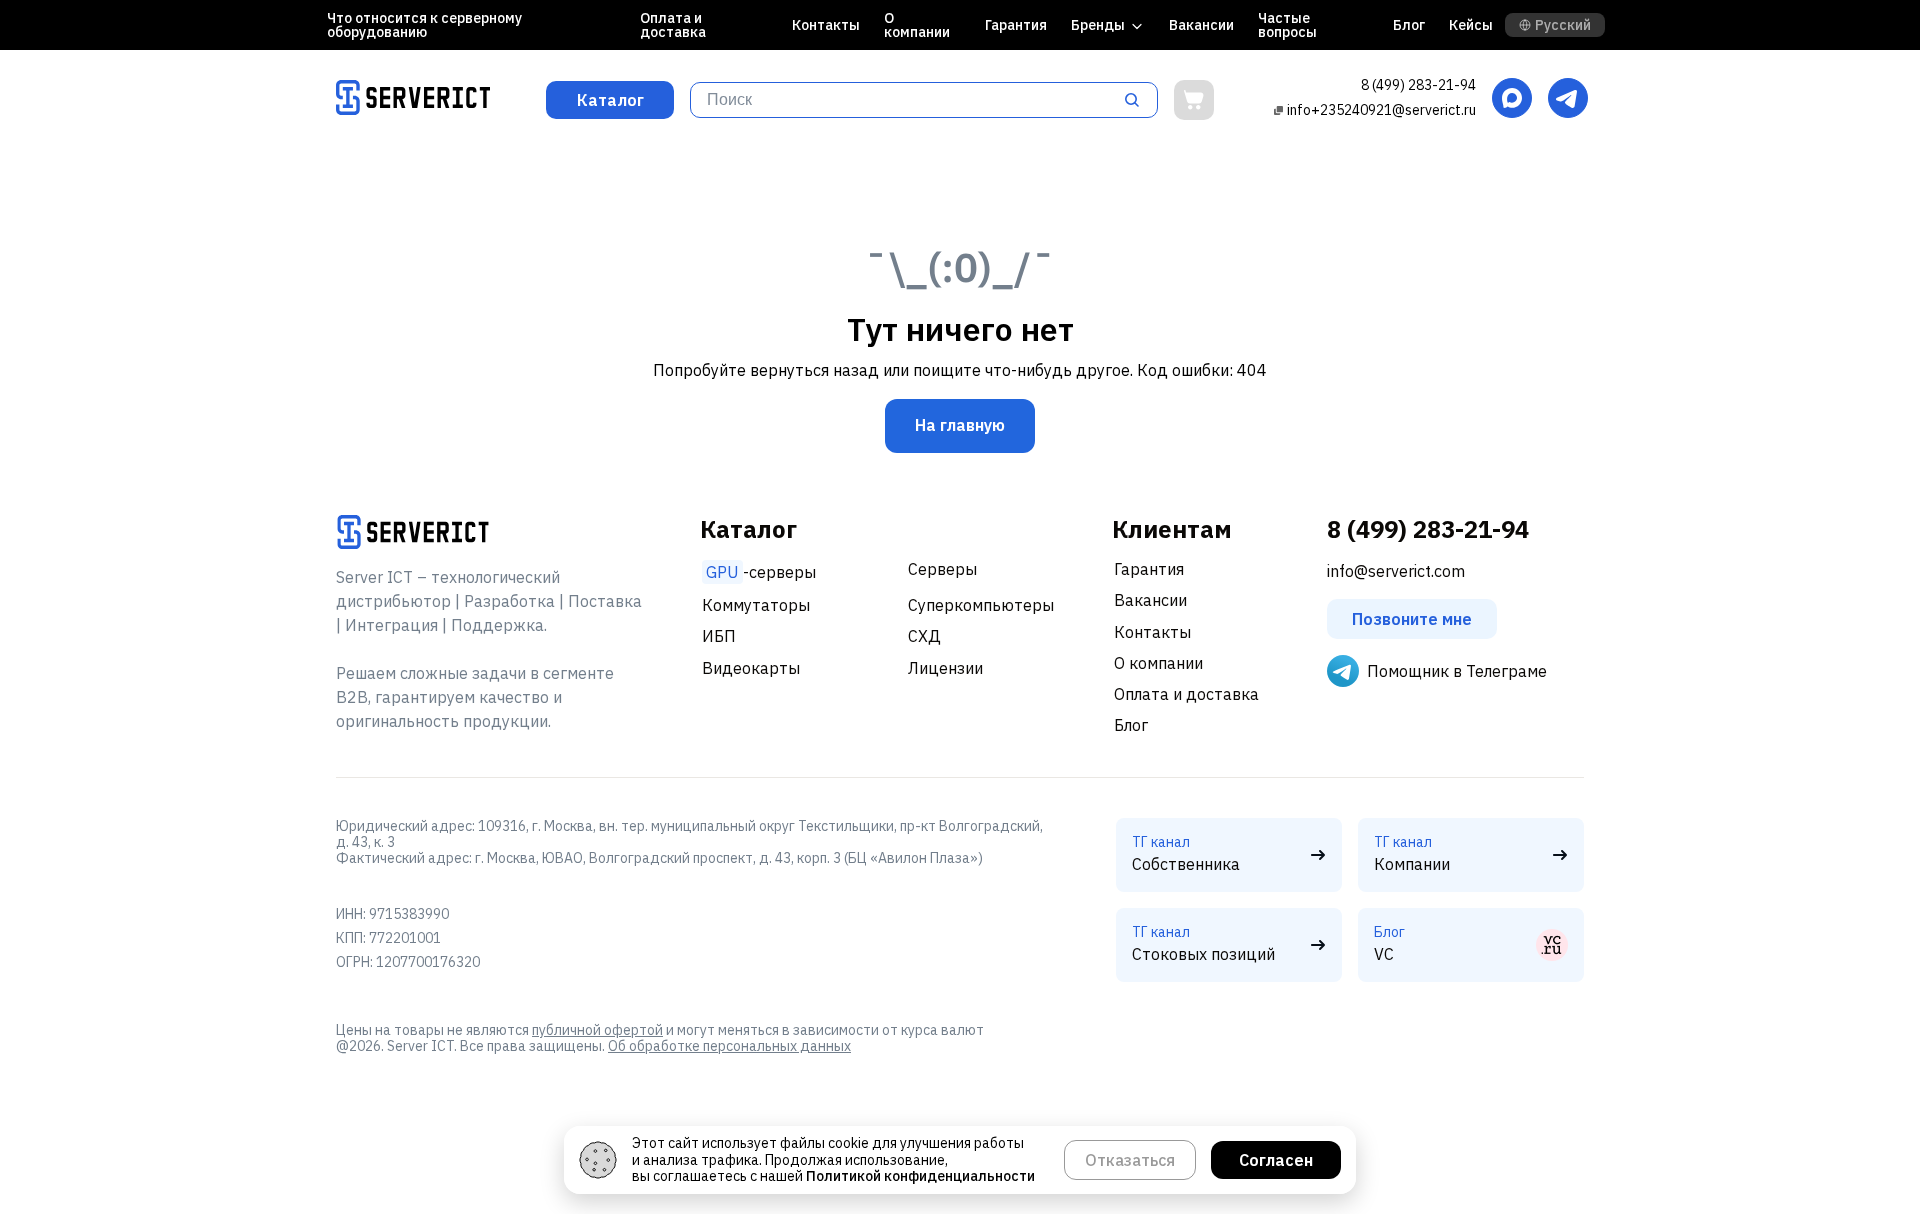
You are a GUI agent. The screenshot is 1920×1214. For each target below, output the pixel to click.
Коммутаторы (756, 605)
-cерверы (761, 572)
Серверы (942, 569)
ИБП (719, 636)
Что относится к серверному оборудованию (424, 25)
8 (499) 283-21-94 (1418, 85)
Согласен (1276, 1160)
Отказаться (1130, 1160)
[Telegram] (1568, 100)
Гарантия (1016, 25)
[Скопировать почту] (1278, 109)
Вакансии (1201, 25)
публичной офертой (597, 1030)
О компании (917, 25)
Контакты (826, 25)
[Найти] (1138, 100)
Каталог (610, 100)
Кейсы (1471, 25)
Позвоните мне (1412, 619)
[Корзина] (1194, 100)
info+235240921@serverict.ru (1381, 110)
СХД (924, 636)
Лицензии (945, 668)
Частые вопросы (1287, 25)
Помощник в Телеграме (1457, 671)
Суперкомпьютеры (981, 605)
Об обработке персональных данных (729, 1046)
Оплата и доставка (673, 25)
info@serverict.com (1396, 571)
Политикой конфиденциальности (920, 1176)
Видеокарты (751, 668)
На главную (960, 425)
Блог (1409, 25)
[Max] (1512, 100)
